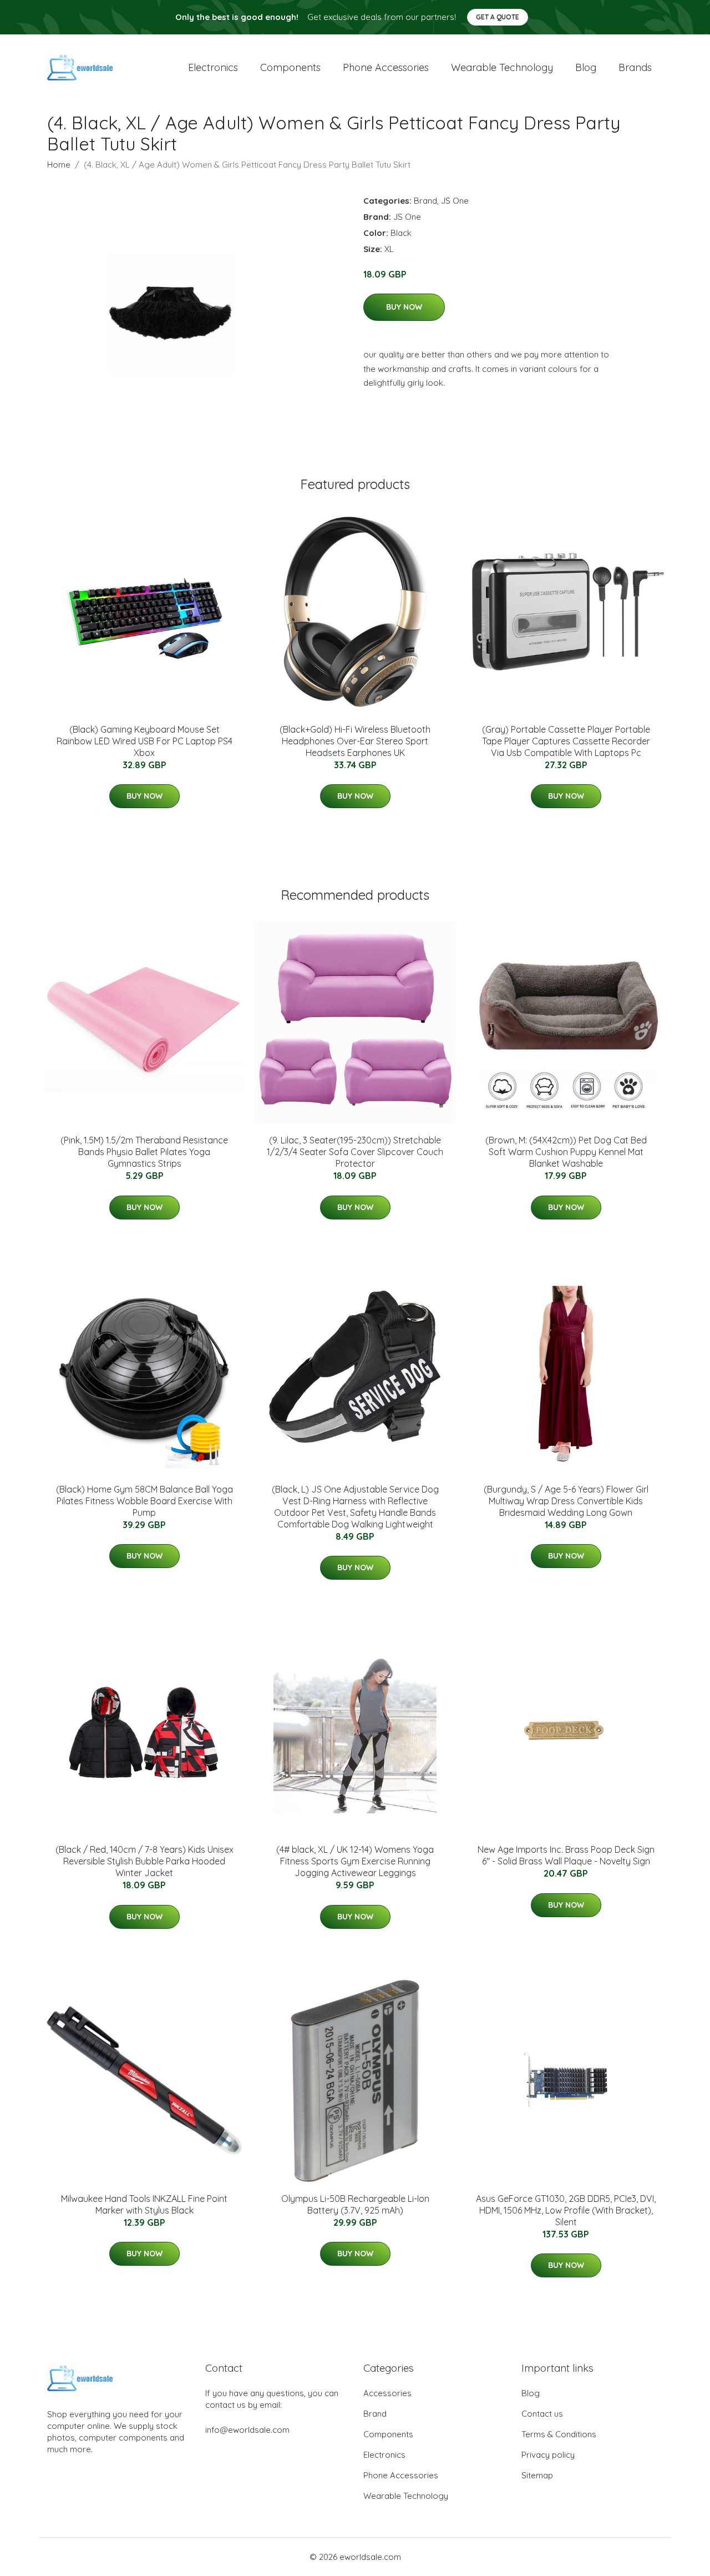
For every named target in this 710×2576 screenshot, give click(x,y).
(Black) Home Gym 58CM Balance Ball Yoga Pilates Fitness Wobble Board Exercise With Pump (144, 1501)
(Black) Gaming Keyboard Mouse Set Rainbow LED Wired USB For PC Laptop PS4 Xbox (144, 741)
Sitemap (537, 2475)
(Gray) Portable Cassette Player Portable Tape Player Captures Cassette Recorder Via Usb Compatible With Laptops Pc (566, 741)
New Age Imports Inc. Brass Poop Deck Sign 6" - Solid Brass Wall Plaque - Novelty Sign (566, 1855)
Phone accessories (386, 67)
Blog (586, 67)
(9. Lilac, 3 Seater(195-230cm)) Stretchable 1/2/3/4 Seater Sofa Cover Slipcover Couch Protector (355, 1152)
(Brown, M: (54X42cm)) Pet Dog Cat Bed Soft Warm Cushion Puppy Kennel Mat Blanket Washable (566, 1152)
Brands (635, 67)
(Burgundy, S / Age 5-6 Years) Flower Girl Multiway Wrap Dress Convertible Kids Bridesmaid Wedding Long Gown (566, 1501)
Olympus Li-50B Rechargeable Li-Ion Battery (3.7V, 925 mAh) (355, 2204)
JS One (455, 201)
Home (59, 165)
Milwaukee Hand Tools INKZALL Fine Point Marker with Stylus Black (144, 2204)
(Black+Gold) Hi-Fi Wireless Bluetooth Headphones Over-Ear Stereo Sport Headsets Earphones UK (355, 741)
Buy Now (404, 307)
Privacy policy (548, 2455)
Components (290, 67)
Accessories (387, 2393)
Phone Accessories (401, 2475)
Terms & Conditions (559, 2434)
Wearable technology (502, 67)
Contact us (542, 2414)
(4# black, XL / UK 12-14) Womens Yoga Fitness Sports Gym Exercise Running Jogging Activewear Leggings (355, 1861)
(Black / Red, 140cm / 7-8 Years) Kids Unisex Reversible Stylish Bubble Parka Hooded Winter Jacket (144, 1861)
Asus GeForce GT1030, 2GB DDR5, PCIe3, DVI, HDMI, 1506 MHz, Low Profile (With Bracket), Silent (566, 2210)
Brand (425, 201)
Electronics (213, 67)
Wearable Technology (406, 2496)
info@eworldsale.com (247, 2430)
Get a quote (498, 17)
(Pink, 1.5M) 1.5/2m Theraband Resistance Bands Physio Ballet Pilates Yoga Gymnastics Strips (144, 1152)
